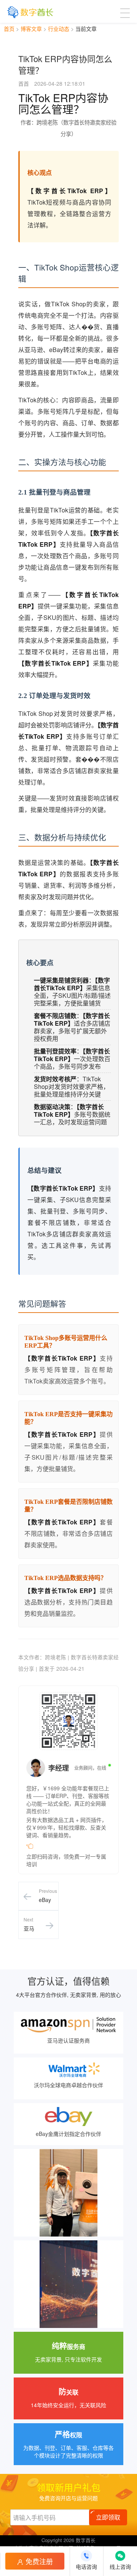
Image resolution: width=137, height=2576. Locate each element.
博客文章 (31, 29)
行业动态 (59, 29)
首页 (9, 29)
